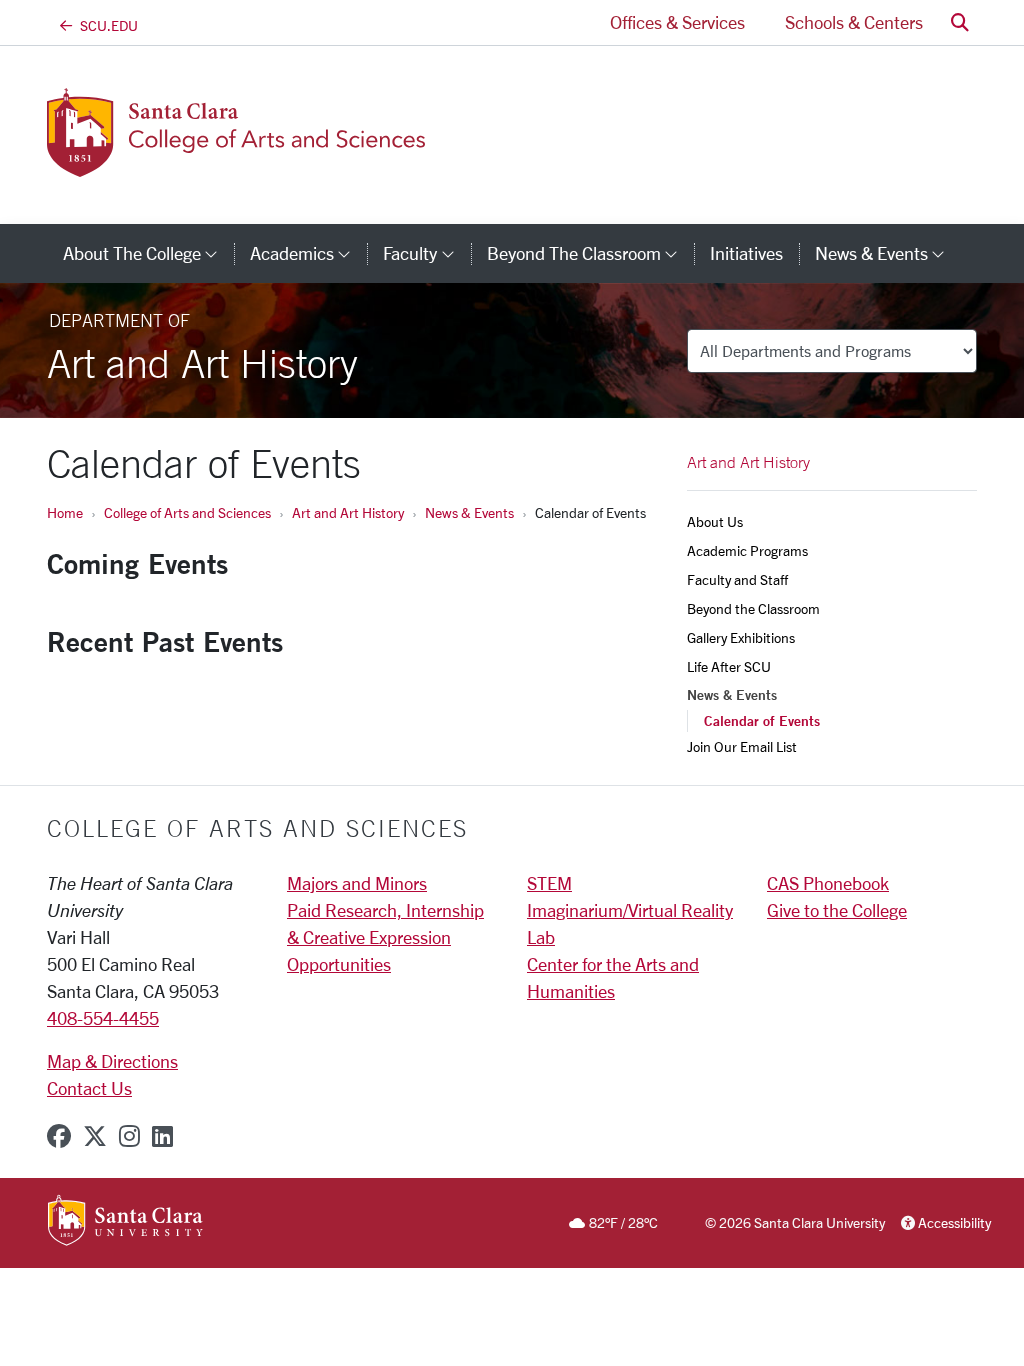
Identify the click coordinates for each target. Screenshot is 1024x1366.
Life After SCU (729, 666)
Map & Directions (112, 1061)
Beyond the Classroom (753, 608)
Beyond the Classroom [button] (590, 253)
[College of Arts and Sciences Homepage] (239, 165)
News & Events (469, 512)
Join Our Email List (742, 746)
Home (65, 512)
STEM (549, 883)
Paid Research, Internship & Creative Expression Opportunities (385, 937)
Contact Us (89, 1088)
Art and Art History (348, 512)
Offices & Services (677, 22)
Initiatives (746, 253)
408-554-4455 (103, 1018)
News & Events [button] (888, 253)
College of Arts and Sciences (187, 512)
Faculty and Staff (737, 579)
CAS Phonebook (828, 883)
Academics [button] (308, 253)
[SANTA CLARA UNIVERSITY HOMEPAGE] (125, 1222)
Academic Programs (747, 550)
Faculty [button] (426, 253)
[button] (960, 22)
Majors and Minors (357, 883)
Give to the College (837, 910)
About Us (715, 521)
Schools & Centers (854, 22)
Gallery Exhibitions (741, 637)
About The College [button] (148, 253)
